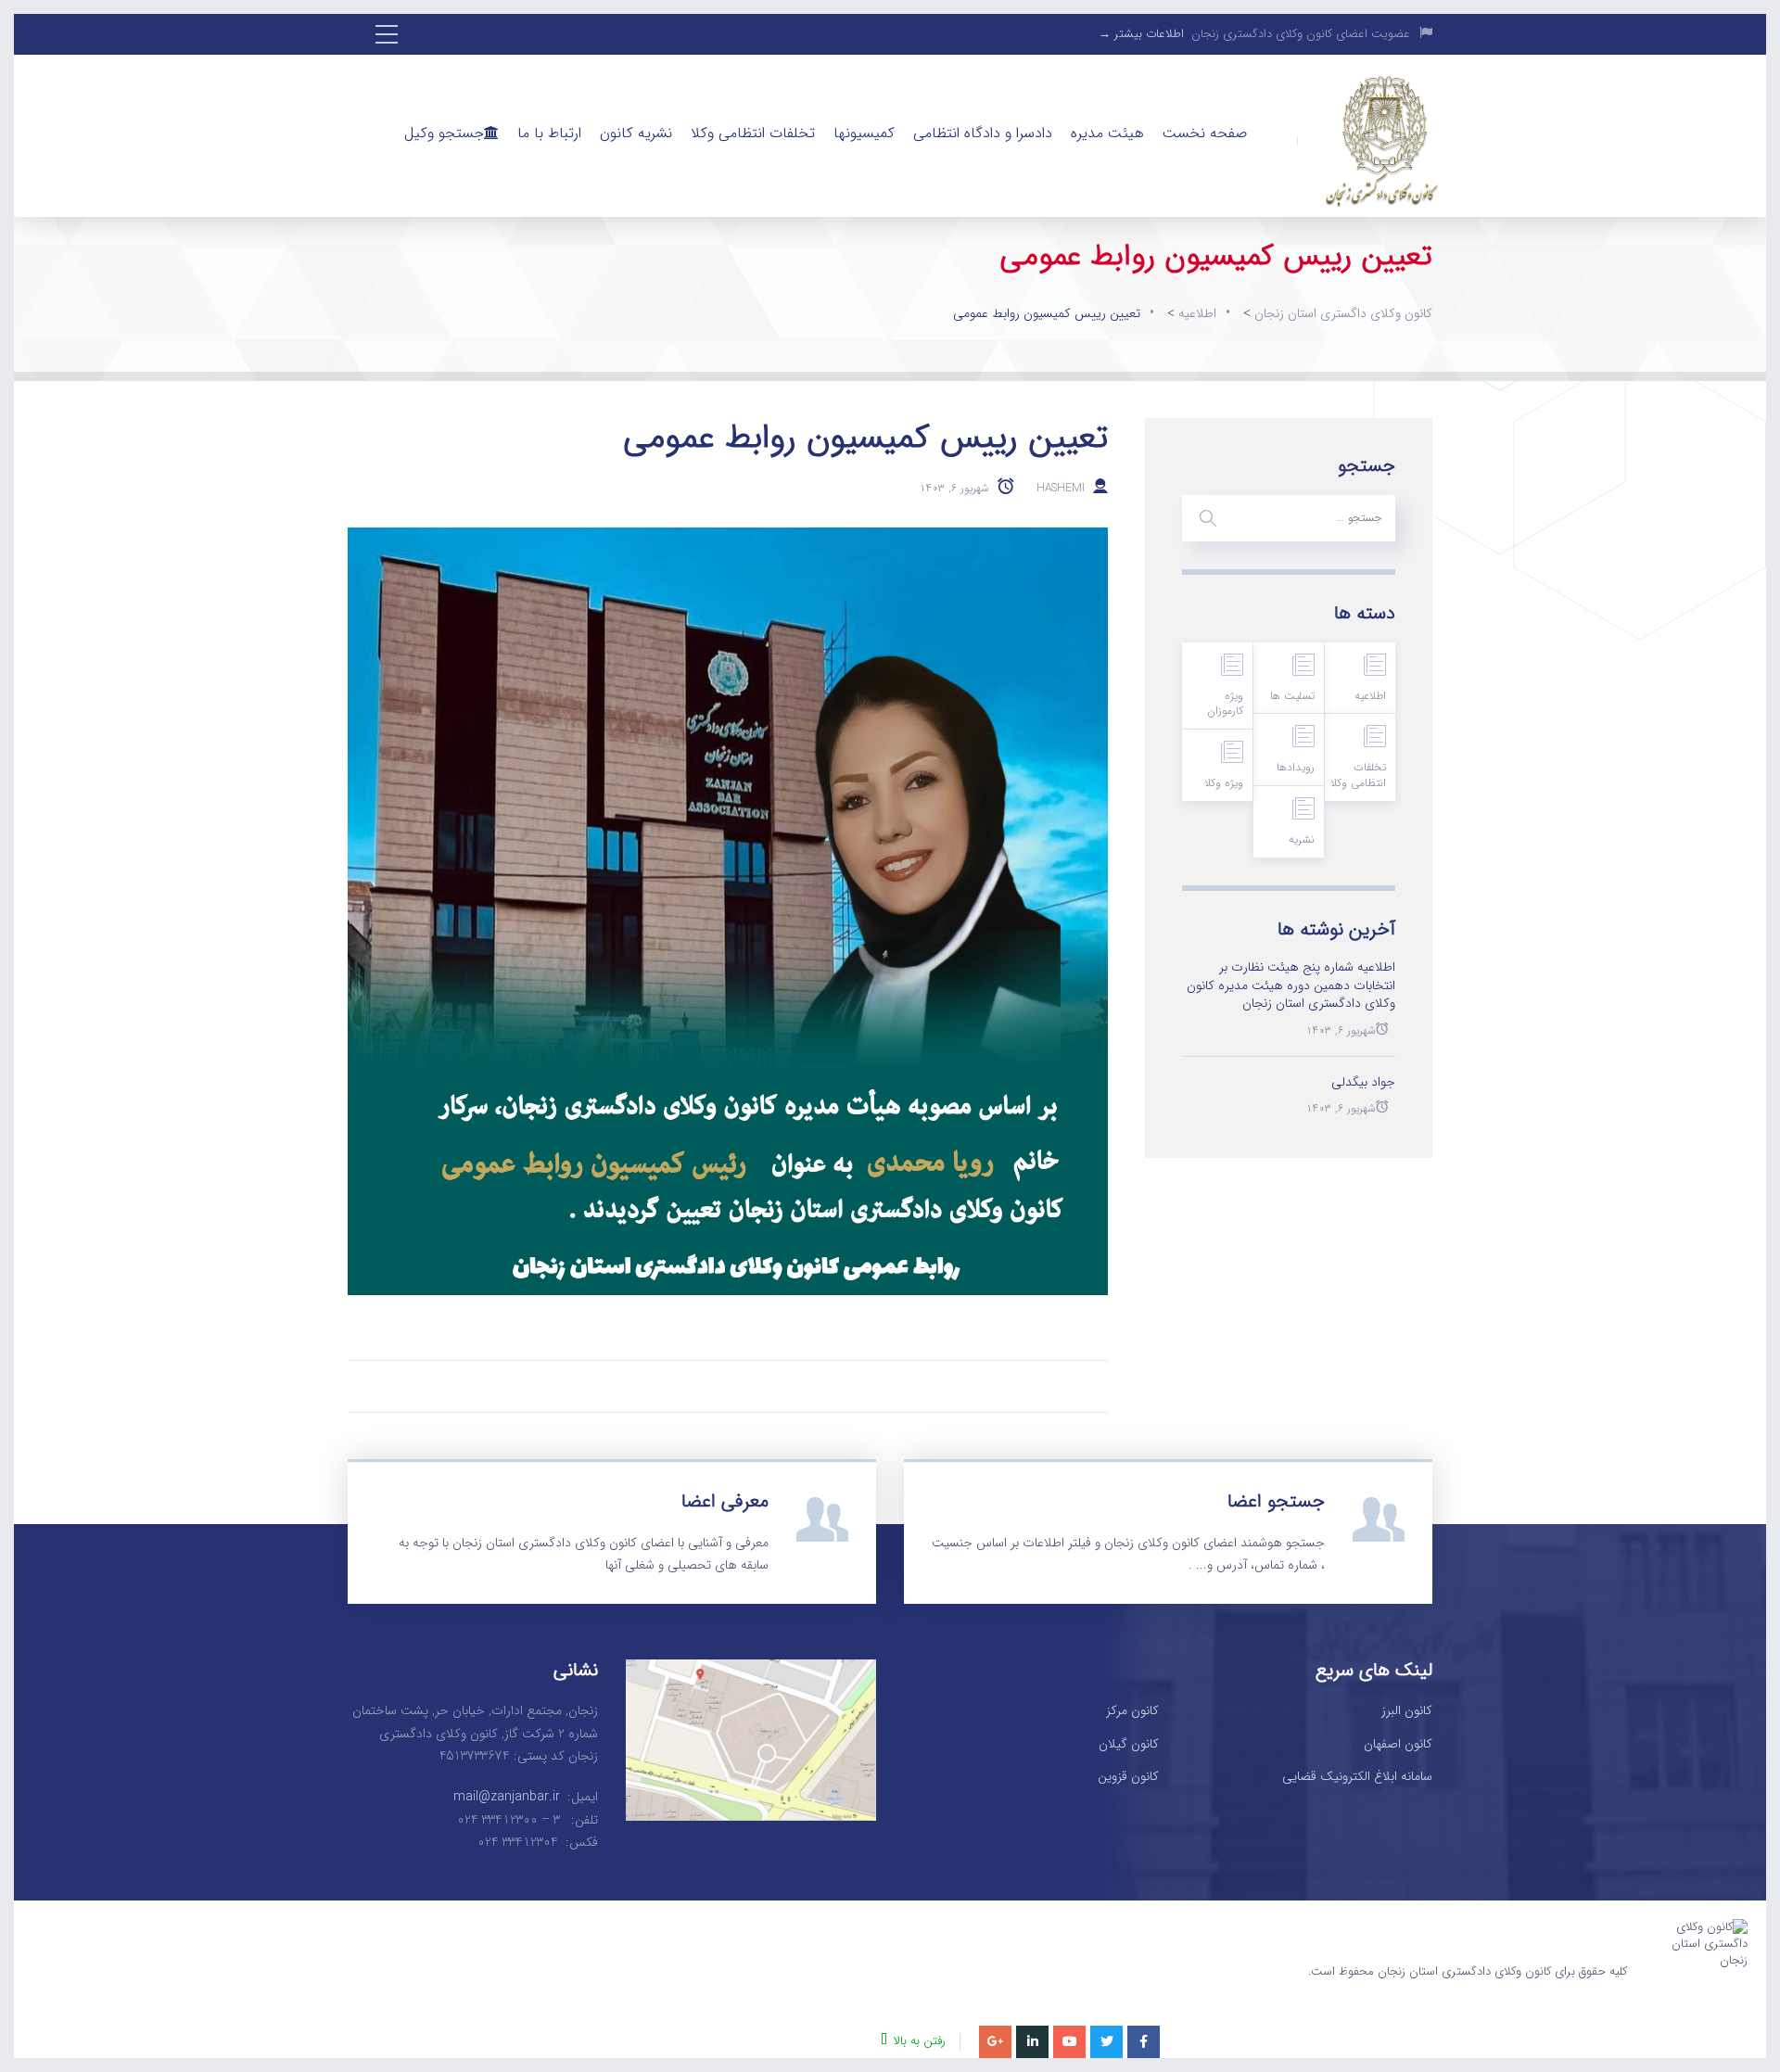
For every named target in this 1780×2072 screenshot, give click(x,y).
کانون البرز (1407, 1711)
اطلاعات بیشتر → (1141, 34)
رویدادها (1296, 767)
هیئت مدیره (1107, 133)
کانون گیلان (1129, 1745)
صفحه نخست (1205, 133)
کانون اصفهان (1398, 1745)
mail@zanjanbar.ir (507, 1797)
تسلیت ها (1292, 696)
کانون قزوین (1128, 1777)
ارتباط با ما (549, 133)
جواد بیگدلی (1363, 1083)
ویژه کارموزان (1225, 704)
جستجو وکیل (444, 133)
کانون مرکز (1132, 1711)
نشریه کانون (636, 133)
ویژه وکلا (1224, 783)
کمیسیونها (864, 133)
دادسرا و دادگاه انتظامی (983, 133)
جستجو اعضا (1276, 1501)
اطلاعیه (1370, 696)
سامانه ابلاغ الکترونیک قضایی (1357, 1777)
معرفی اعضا (725, 1501)
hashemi (1061, 487)
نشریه (1302, 839)
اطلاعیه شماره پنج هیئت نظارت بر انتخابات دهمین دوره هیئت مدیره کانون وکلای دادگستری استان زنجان (1291, 986)
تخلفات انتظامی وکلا (753, 133)
